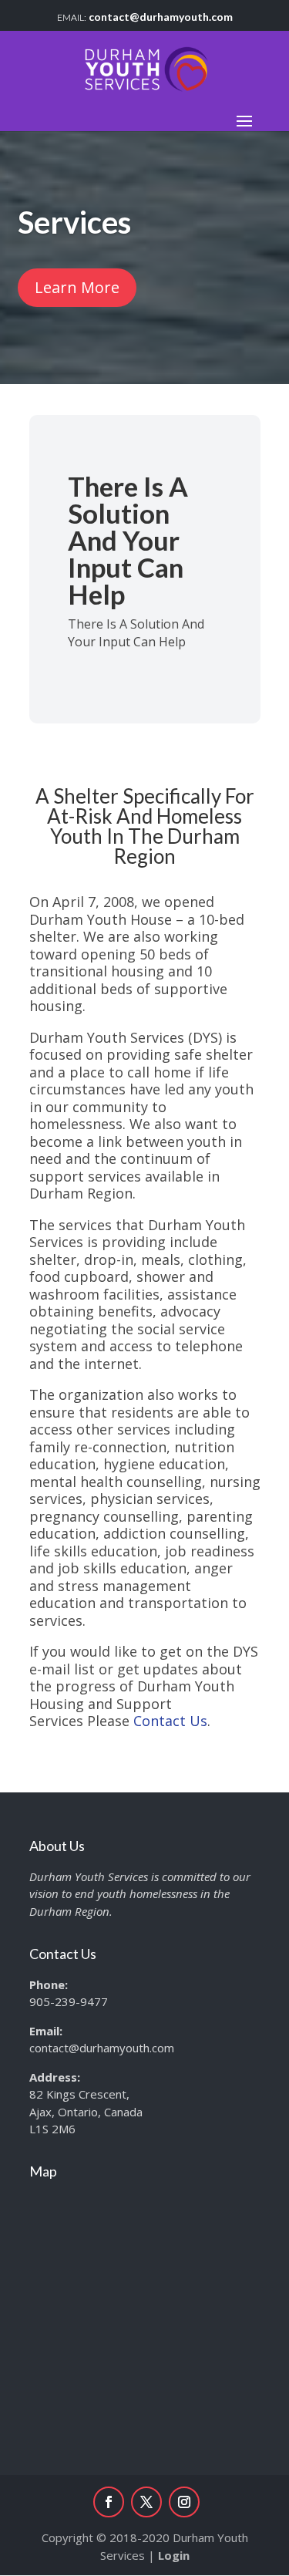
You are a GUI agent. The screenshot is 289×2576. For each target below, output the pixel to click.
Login (174, 2555)
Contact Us (170, 1721)
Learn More (77, 287)
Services (74, 222)
